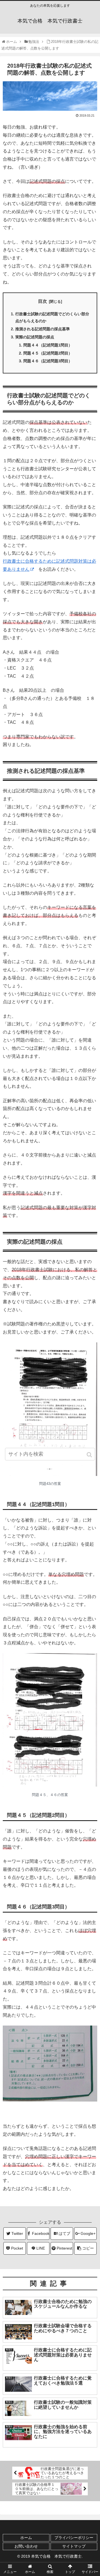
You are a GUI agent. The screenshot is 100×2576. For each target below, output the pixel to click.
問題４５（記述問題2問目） (48, 353)
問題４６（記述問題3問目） (48, 361)
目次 (42, 301)
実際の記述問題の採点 (35, 337)
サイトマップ (74, 2546)
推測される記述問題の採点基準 (42, 329)
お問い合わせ (26, 2546)
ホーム (26, 2538)
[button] (90, 1455)
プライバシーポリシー (74, 2538)
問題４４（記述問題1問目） (48, 345)
